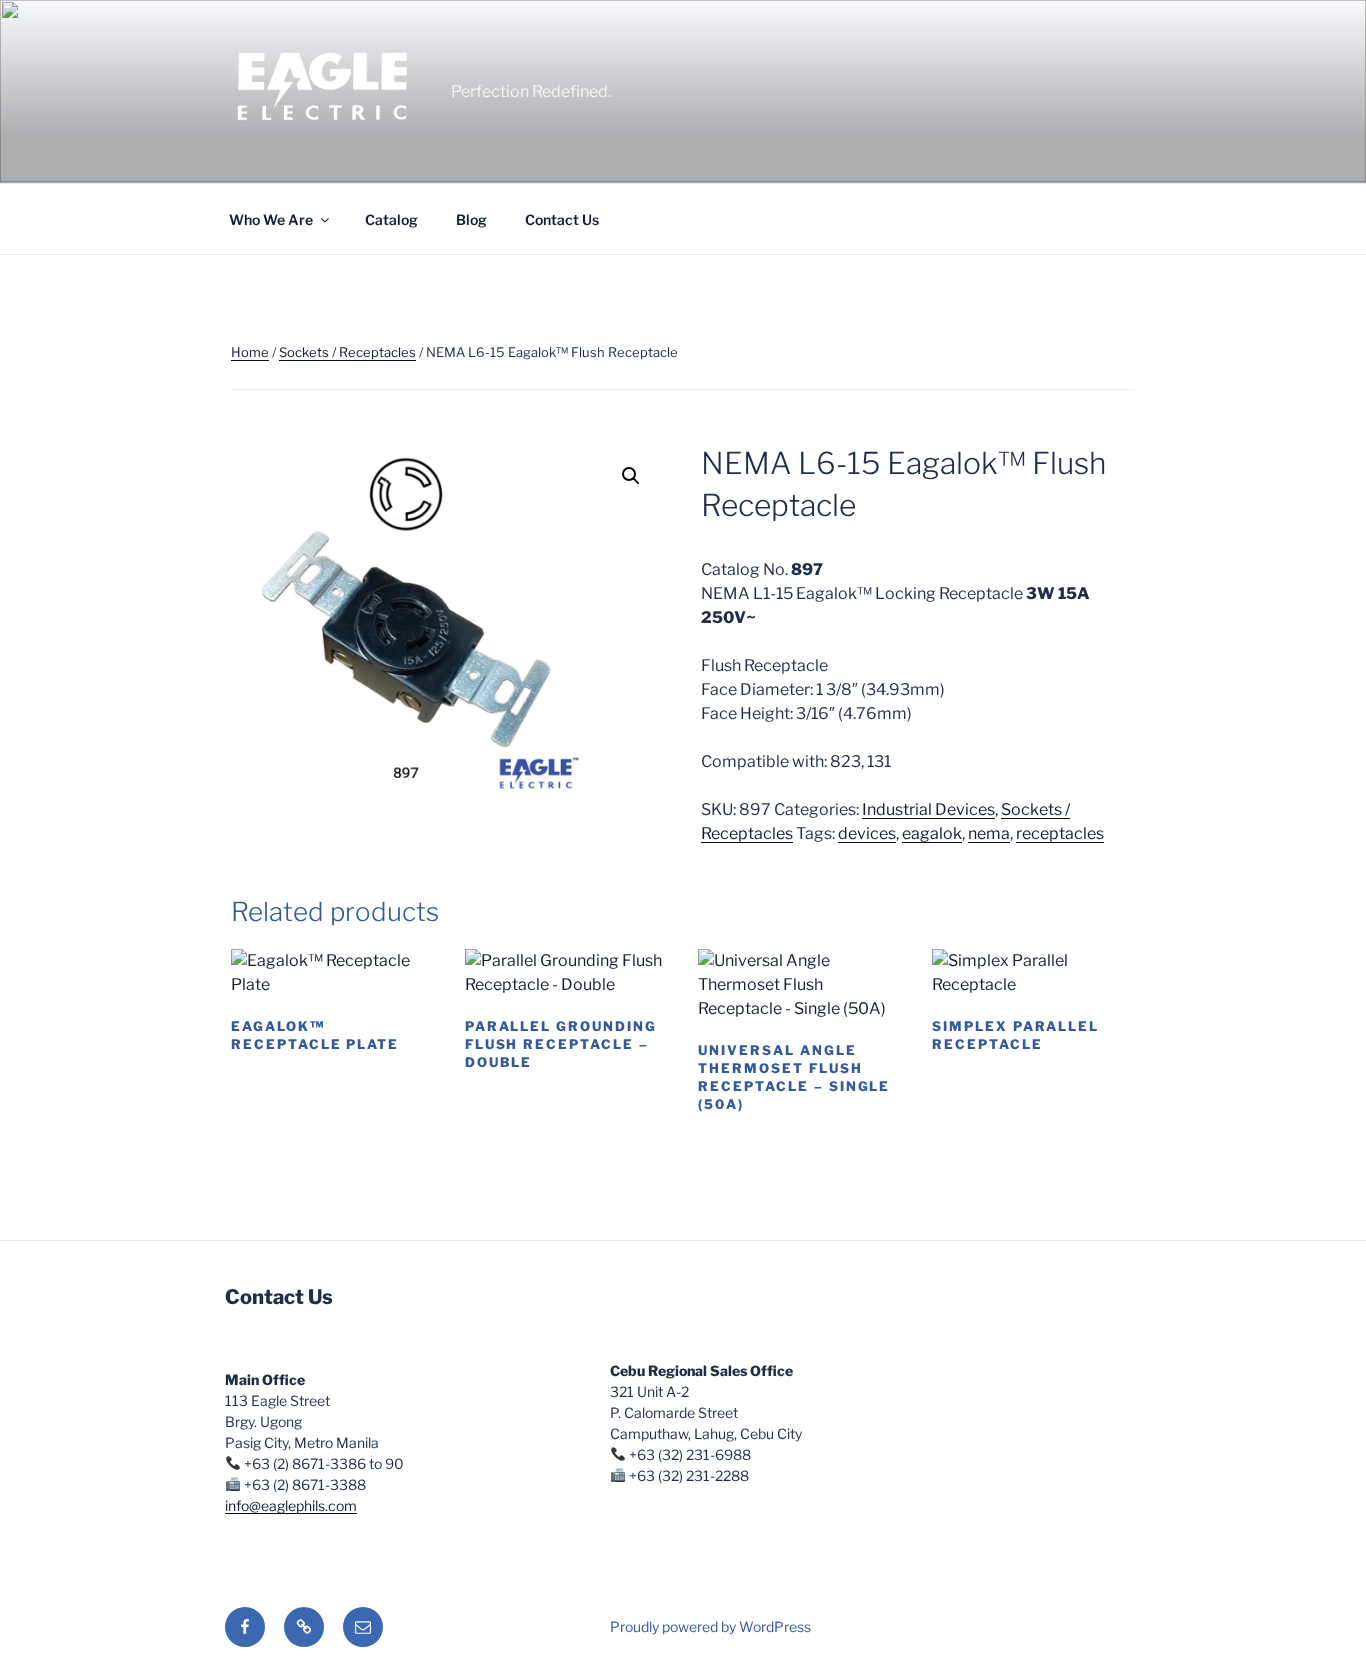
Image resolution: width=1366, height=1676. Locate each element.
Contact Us (562, 219)
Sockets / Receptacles (347, 352)
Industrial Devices (928, 809)
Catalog (391, 219)
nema (989, 833)
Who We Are (271, 219)
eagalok (932, 833)
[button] (631, 476)
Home (250, 352)
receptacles (1060, 833)
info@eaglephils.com (291, 1505)
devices (867, 833)
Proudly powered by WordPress (710, 1626)
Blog (471, 219)
